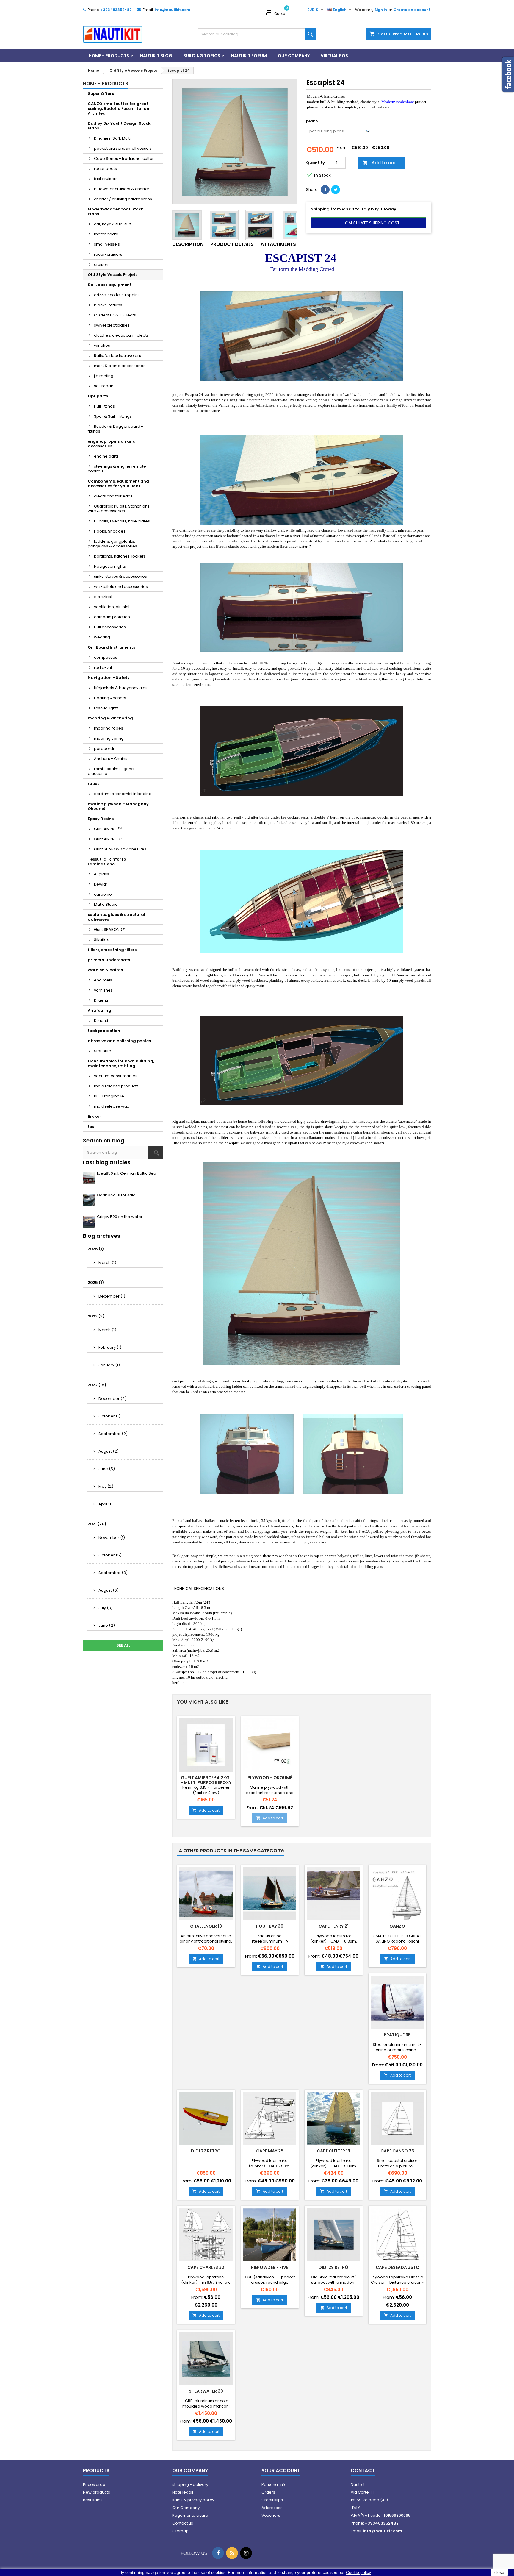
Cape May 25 (270, 2151)
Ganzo (397, 1926)
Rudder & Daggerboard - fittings (115, 429)
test (92, 1127)
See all (123, 1645)
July (106, 1608)
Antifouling (99, 1010)
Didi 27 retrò (206, 2151)
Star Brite (103, 1051)
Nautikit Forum (249, 56)
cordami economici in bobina (123, 794)
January (109, 1365)
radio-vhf (103, 668)
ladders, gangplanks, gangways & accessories (112, 544)
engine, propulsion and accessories (112, 444)
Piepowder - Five (270, 2267)
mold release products (116, 1086)
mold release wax (111, 1106)
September (113, 1434)
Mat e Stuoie (106, 904)
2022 (97, 1385)
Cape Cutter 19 (333, 2151)
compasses (106, 657)
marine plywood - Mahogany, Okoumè (119, 806)
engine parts (106, 456)
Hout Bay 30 (270, 1926)
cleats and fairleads (113, 496)
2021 (97, 1524)
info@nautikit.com (172, 10)
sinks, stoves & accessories (120, 576)
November (112, 1538)
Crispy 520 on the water (120, 1217)
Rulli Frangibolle (109, 1096)
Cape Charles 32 (206, 2267)
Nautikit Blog (156, 56)
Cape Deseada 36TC (397, 2267)
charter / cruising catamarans (123, 199)
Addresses (272, 2508)
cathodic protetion (112, 617)
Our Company (294, 56)
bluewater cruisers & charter (122, 189)
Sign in (381, 10)
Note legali (183, 2492)
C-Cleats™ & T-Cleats (115, 315)
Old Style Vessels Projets (113, 275)
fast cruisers (106, 179)
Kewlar (101, 884)
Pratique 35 (397, 2035)
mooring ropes (109, 728)
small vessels (107, 244)
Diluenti (101, 1000)
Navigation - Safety (109, 678)
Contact (363, 2470)
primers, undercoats (109, 960)
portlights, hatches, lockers (120, 556)
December (112, 1296)
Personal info (274, 2484)
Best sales (93, 2500)
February (110, 1347)
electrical (103, 597)
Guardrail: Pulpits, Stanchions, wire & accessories (119, 509)
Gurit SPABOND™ (110, 929)
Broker (94, 1116)
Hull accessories (110, 627)
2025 (96, 1282)
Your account (281, 2470)
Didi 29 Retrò (333, 2267)
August (109, 1451)
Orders (268, 2492)
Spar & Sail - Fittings (113, 416)
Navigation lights (110, 566)
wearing (102, 637)
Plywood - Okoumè (270, 1778)
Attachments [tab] (278, 244)
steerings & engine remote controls (117, 469)
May (106, 1486)
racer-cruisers (108, 254)
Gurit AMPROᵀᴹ (108, 829)
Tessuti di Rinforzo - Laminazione (109, 862)
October (109, 1416)
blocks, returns (108, 305)
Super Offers (101, 94)
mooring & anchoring (110, 718)
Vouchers (271, 2515)
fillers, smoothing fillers (112, 950)
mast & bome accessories (120, 366)
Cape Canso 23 (397, 2151)
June (107, 1469)
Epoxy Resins (101, 819)
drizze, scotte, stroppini (116, 295)
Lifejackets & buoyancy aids (121, 688)
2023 (96, 1316)
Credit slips (272, 2500)
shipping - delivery (190, 2484)
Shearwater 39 (206, 2391)
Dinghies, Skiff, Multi (112, 138)
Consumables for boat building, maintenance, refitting (121, 1063)
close (499, 2572)
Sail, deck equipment (110, 285)
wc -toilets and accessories (121, 587)
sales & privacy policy (193, 2500)
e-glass (102, 874)
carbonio (103, 894)
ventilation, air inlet (112, 607)
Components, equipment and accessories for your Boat (118, 484)
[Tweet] (336, 190)
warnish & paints (105, 970)
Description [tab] (188, 244)
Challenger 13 (206, 1926)
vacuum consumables (116, 1076)
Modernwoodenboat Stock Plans (116, 211)
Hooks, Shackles (110, 531)
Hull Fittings (104, 406)
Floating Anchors (110, 698)
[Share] (325, 190)
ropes (94, 784)
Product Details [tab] (232, 244)
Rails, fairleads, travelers (117, 356)
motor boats (106, 234)
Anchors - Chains (111, 759)
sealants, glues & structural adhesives (116, 917)
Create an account (412, 10)
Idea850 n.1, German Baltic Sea (127, 1173)
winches (102, 345)
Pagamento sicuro (190, 2515)
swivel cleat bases (112, 325)
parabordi (104, 748)
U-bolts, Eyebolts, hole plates (122, 521)
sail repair (104, 386)
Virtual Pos (334, 56)
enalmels (103, 980)
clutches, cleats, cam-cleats (121, 335)
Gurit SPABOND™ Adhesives (120, 849)
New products (97, 2492)
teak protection (104, 1031)
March (107, 1263)
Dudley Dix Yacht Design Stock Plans (119, 126)
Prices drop (94, 2484)
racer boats (105, 169)
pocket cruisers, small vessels (123, 148)
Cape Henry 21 (334, 1926)
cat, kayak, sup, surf (113, 224)
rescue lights (106, 708)
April (106, 1504)
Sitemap (180, 2531)
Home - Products (109, 56)
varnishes (103, 990)
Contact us (183, 2523)
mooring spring (109, 738)
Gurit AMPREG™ (108, 839)
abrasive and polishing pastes (119, 1041)
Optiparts (98, 396)
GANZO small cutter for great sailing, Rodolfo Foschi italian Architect (119, 108)
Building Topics (202, 56)
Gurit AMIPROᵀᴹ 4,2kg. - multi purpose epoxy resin (206, 1782)
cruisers (102, 264)
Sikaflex (101, 940)
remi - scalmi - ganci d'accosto (111, 771)
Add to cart (380, 163)
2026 (96, 1249)
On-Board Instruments (111, 647)
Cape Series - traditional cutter (124, 159)
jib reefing (104, 376)
